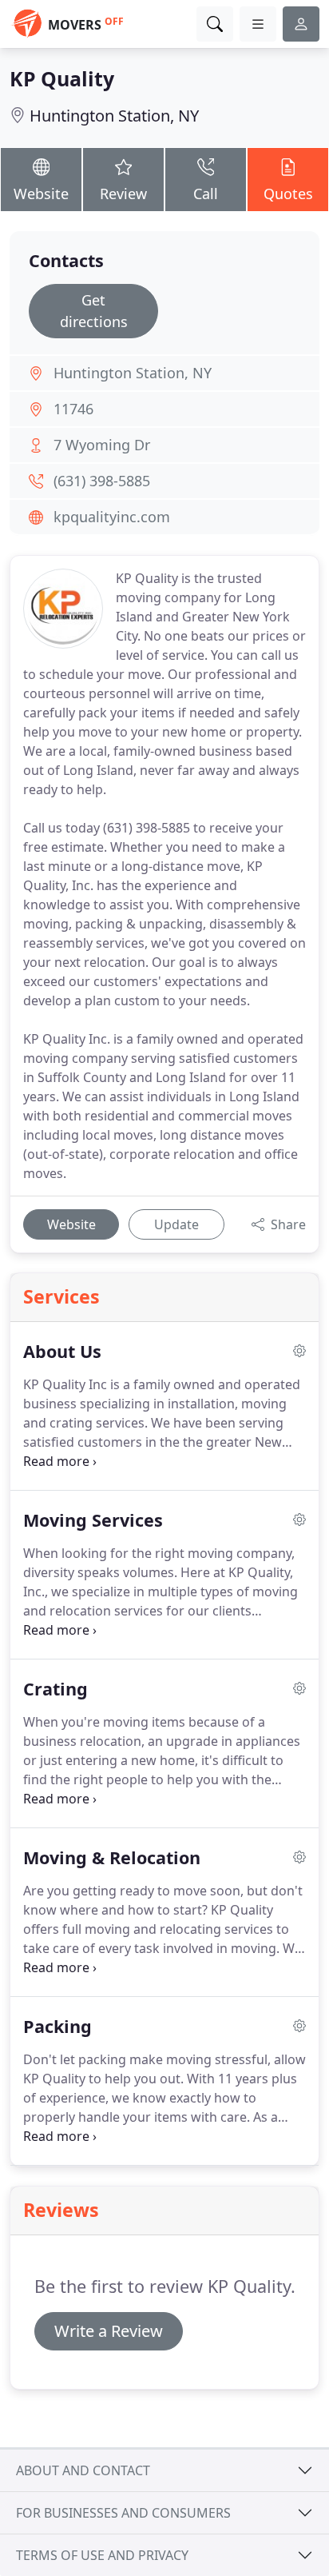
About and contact (83, 2470)
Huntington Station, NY (114, 116)
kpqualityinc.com (112, 517)
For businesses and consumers (123, 2513)
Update (176, 1224)
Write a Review (109, 2331)
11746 (73, 409)
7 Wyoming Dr (102, 445)
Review (123, 194)
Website (41, 194)
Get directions (94, 311)
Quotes (288, 194)
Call (206, 194)
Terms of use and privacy (102, 2555)
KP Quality (62, 78)
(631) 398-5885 (102, 481)
